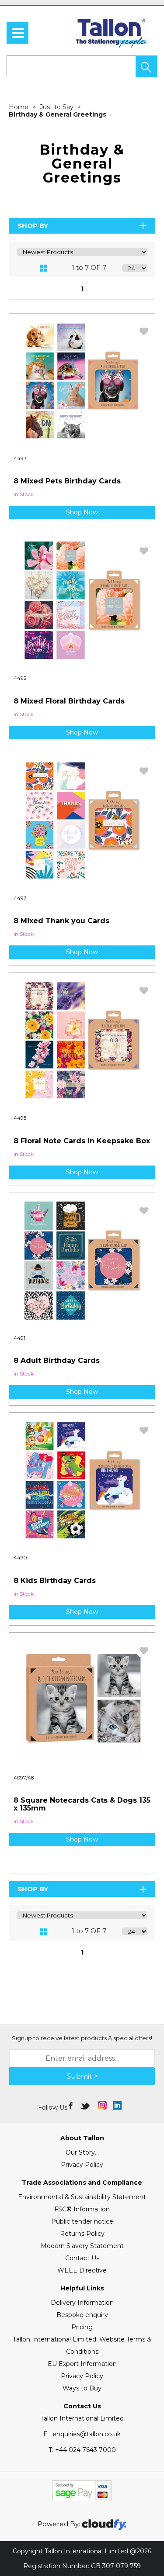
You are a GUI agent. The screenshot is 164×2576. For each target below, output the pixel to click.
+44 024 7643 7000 (82, 2450)
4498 (20, 1118)
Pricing (82, 2327)
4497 (20, 898)
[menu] (17, 33)
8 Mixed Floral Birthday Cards (69, 701)
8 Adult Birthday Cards (57, 1360)
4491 (19, 1338)
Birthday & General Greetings (58, 114)
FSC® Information (82, 2209)
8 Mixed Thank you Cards (61, 921)
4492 (20, 678)
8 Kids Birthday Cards (55, 1581)
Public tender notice (82, 2221)
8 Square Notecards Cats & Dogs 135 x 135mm (82, 1804)
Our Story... (82, 2152)
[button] (147, 66)
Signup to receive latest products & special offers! (82, 2038)
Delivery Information (82, 2303)
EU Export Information (82, 2364)
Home (19, 107)
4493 (20, 459)
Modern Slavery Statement (82, 2246)
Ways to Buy (82, 2388)
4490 (20, 1558)
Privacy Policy (82, 2165)
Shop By (33, 226)
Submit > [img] (82, 2076)
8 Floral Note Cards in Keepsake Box (82, 1141)
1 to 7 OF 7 (89, 267)
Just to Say (58, 107)
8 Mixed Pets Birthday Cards (67, 481)
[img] (72, 2105)
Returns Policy (82, 2234)
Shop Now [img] (82, 512)
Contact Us (82, 2258)
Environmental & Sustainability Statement (82, 2197)
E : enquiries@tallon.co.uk (82, 2434)
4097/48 (24, 1778)
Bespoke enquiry (82, 2315)
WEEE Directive (82, 2270)
